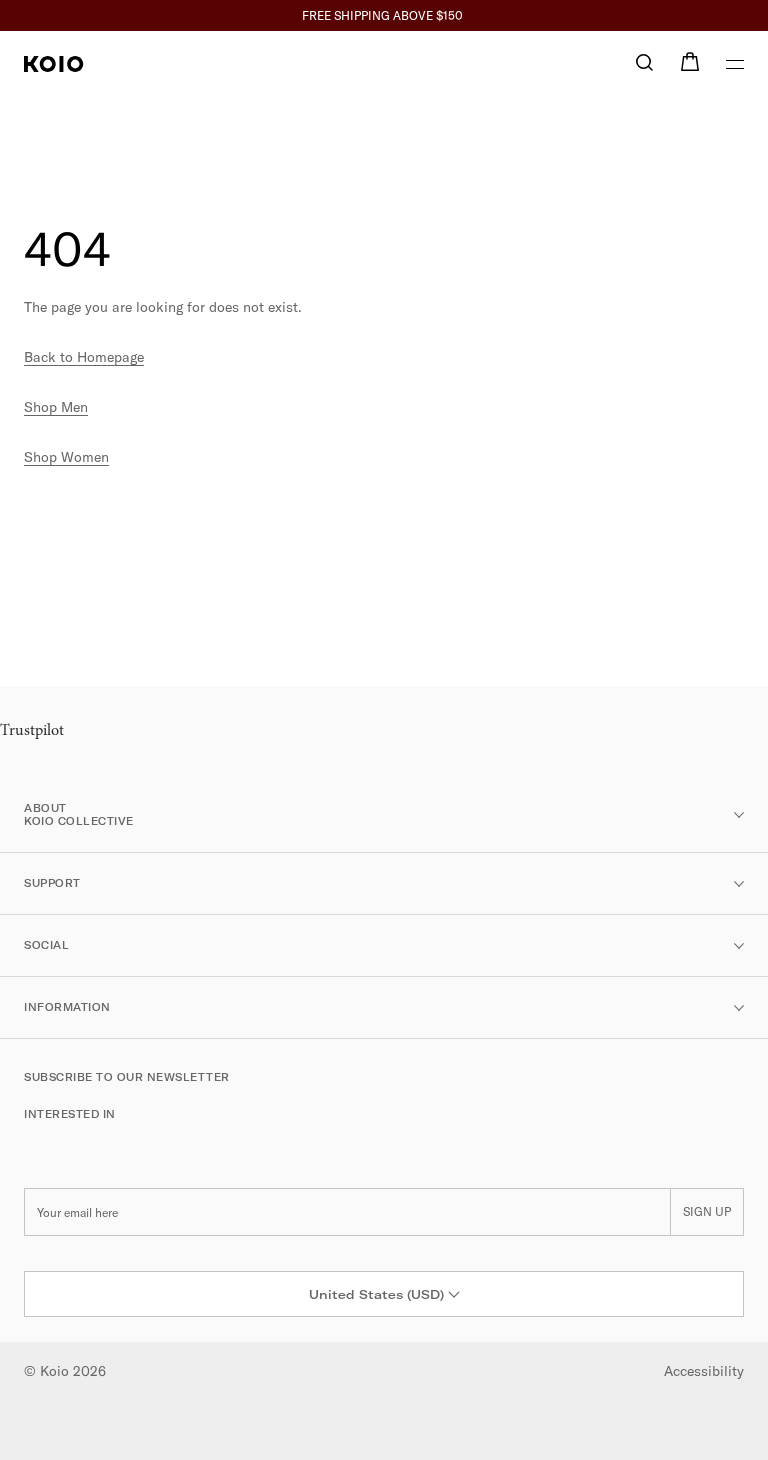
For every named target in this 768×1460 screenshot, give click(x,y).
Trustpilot (32, 731)
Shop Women (66, 457)
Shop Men (56, 407)
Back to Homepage (84, 357)
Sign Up (707, 1211)
